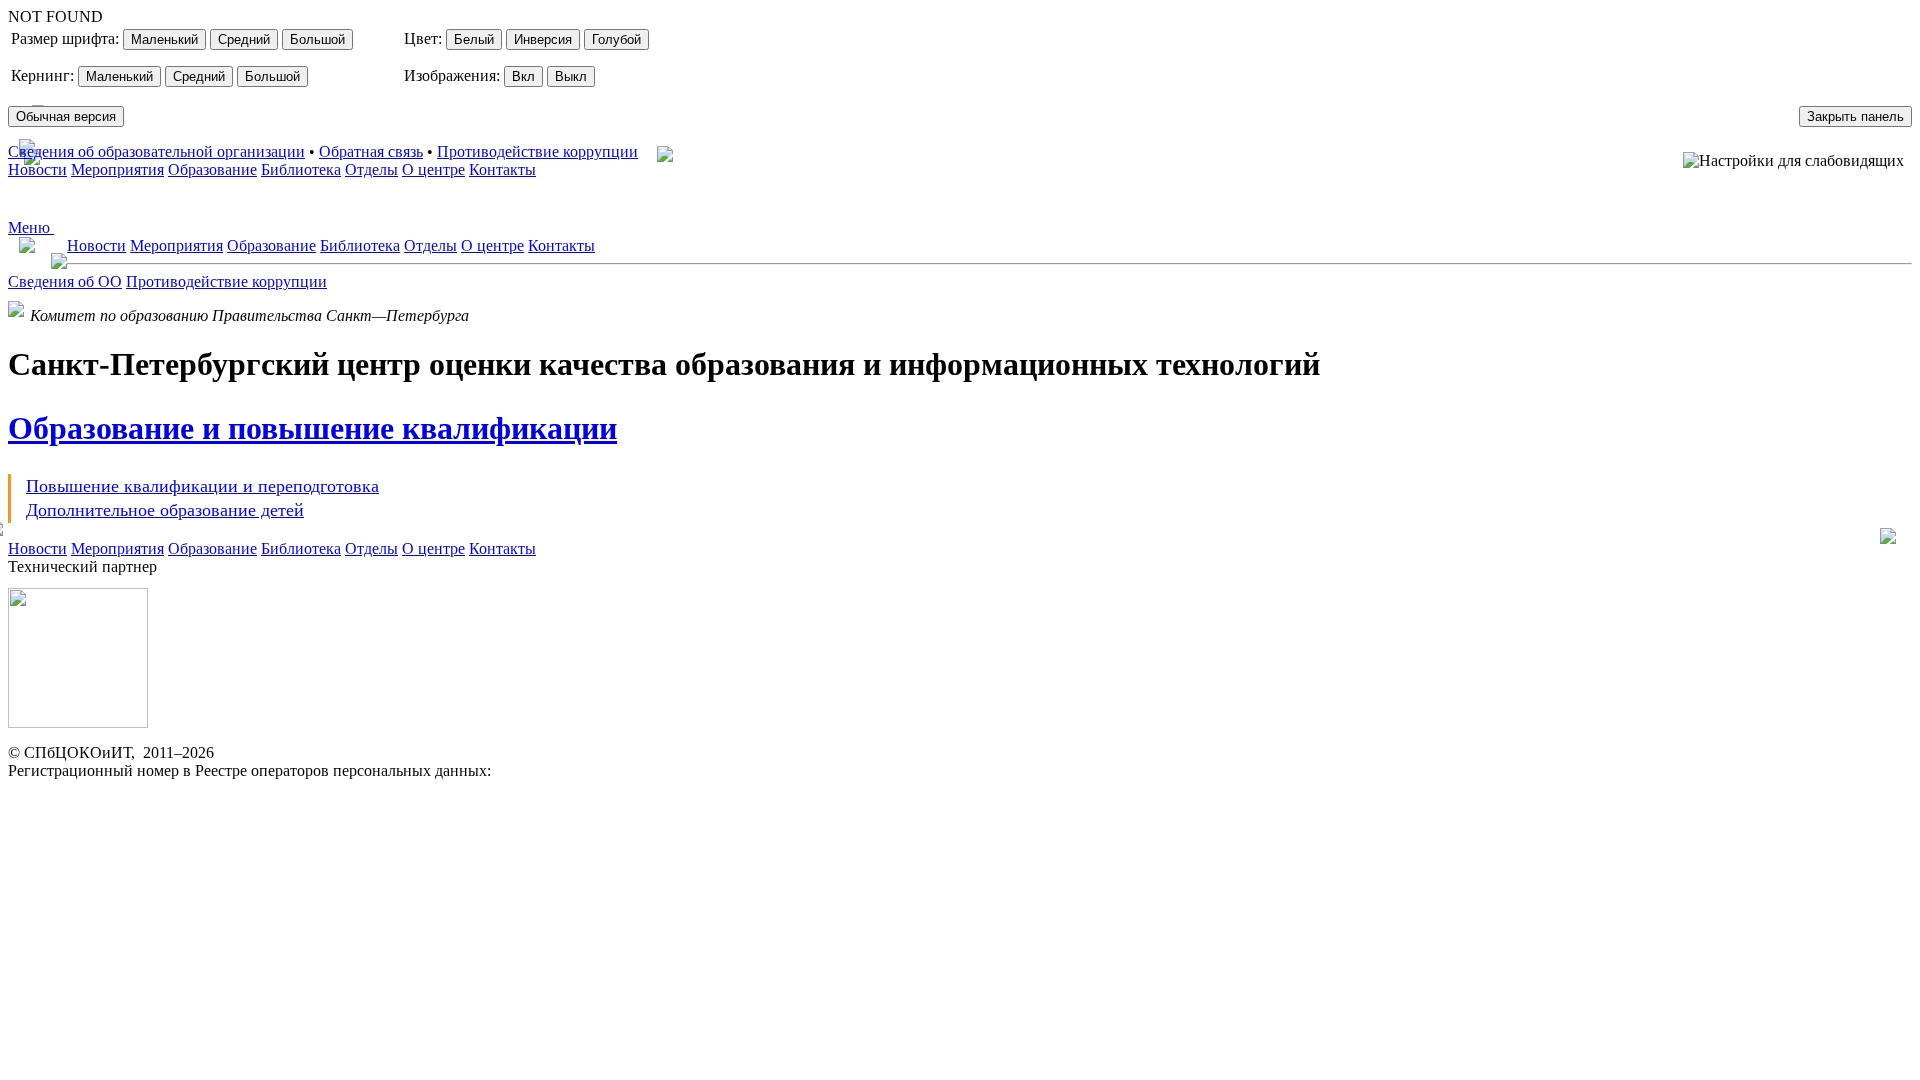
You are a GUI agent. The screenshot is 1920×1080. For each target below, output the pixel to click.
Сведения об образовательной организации (156, 151)
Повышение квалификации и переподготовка (202, 486)
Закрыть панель (1855, 116)
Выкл (571, 76)
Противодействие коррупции (537, 151)
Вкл (523, 76)
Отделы (371, 169)
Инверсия (543, 39)
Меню (31, 227)
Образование (212, 169)
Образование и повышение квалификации (312, 428)
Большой (317, 39)
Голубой (616, 39)
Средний (244, 39)
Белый (474, 39)
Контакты (502, 169)
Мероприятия (117, 169)
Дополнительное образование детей (165, 510)
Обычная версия (66, 116)
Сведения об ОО (65, 281)
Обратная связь (371, 151)
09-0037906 (533, 770)
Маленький (164, 39)
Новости (37, 169)
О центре (433, 169)
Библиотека (301, 169)
